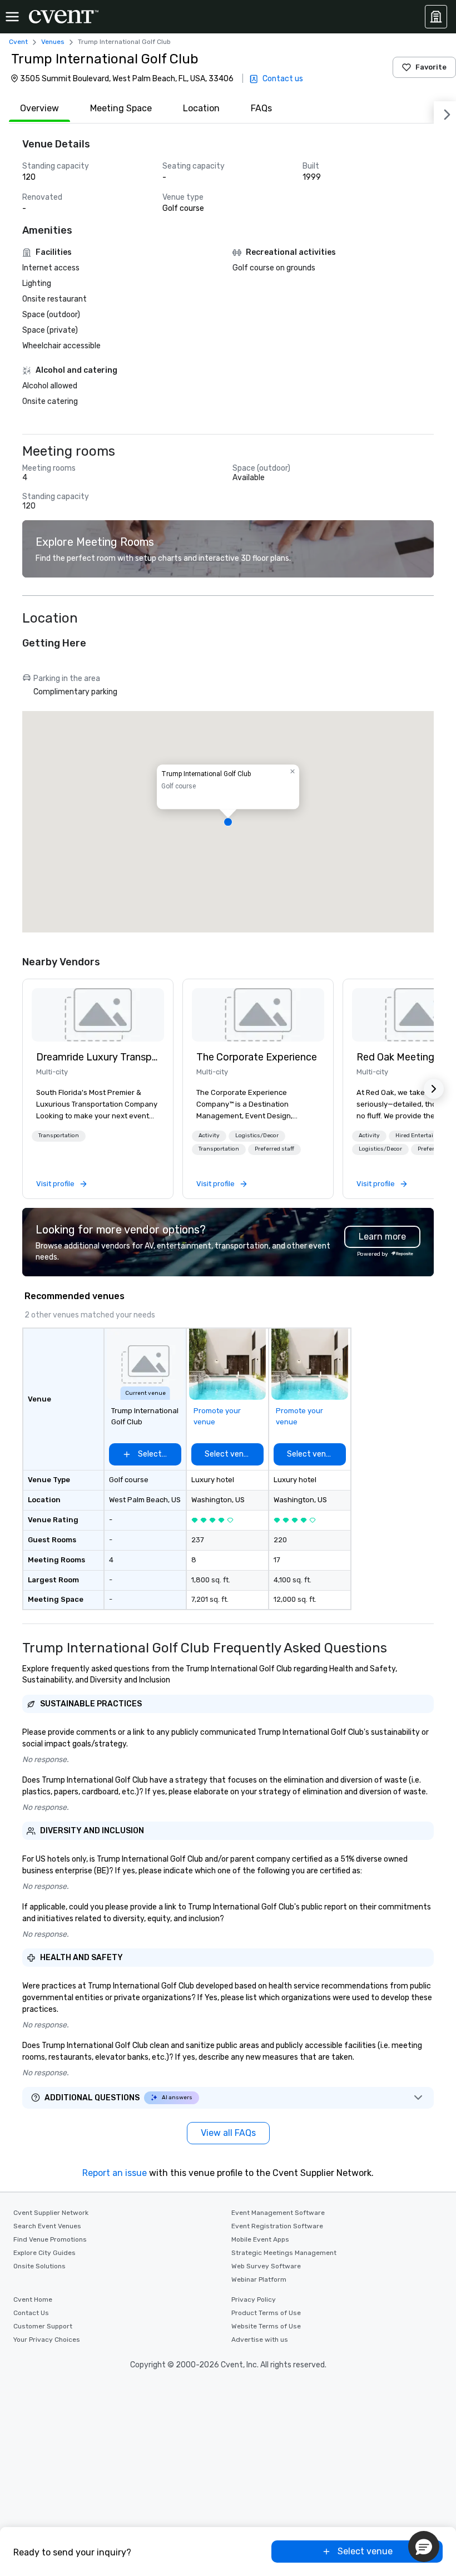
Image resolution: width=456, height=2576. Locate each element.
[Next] (445, 112)
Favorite (431, 67)
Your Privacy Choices (47, 2340)
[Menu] (12, 17)
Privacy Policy (254, 2299)
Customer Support (43, 2326)
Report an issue (115, 2173)
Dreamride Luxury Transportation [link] (98, 1057)
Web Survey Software (266, 2266)
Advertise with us (260, 2340)
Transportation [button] (59, 1136)
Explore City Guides (44, 2253)
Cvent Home (33, 2299)
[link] (98, 1015)
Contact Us (31, 2313)
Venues (53, 42)
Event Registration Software (277, 2226)
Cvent (18, 42)
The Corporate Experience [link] (257, 1057)
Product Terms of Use (266, 2313)
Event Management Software (278, 2213)
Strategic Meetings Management (284, 2253)
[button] (228, 822)
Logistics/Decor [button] (257, 1136)
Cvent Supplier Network (51, 2213)
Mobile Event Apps (260, 2239)
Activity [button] (209, 1136)
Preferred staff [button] (274, 1149)
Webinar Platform (259, 2279)
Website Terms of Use (266, 2326)
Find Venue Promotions (50, 2239)
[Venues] (436, 17)
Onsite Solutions (39, 2266)
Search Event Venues (47, 2226)
